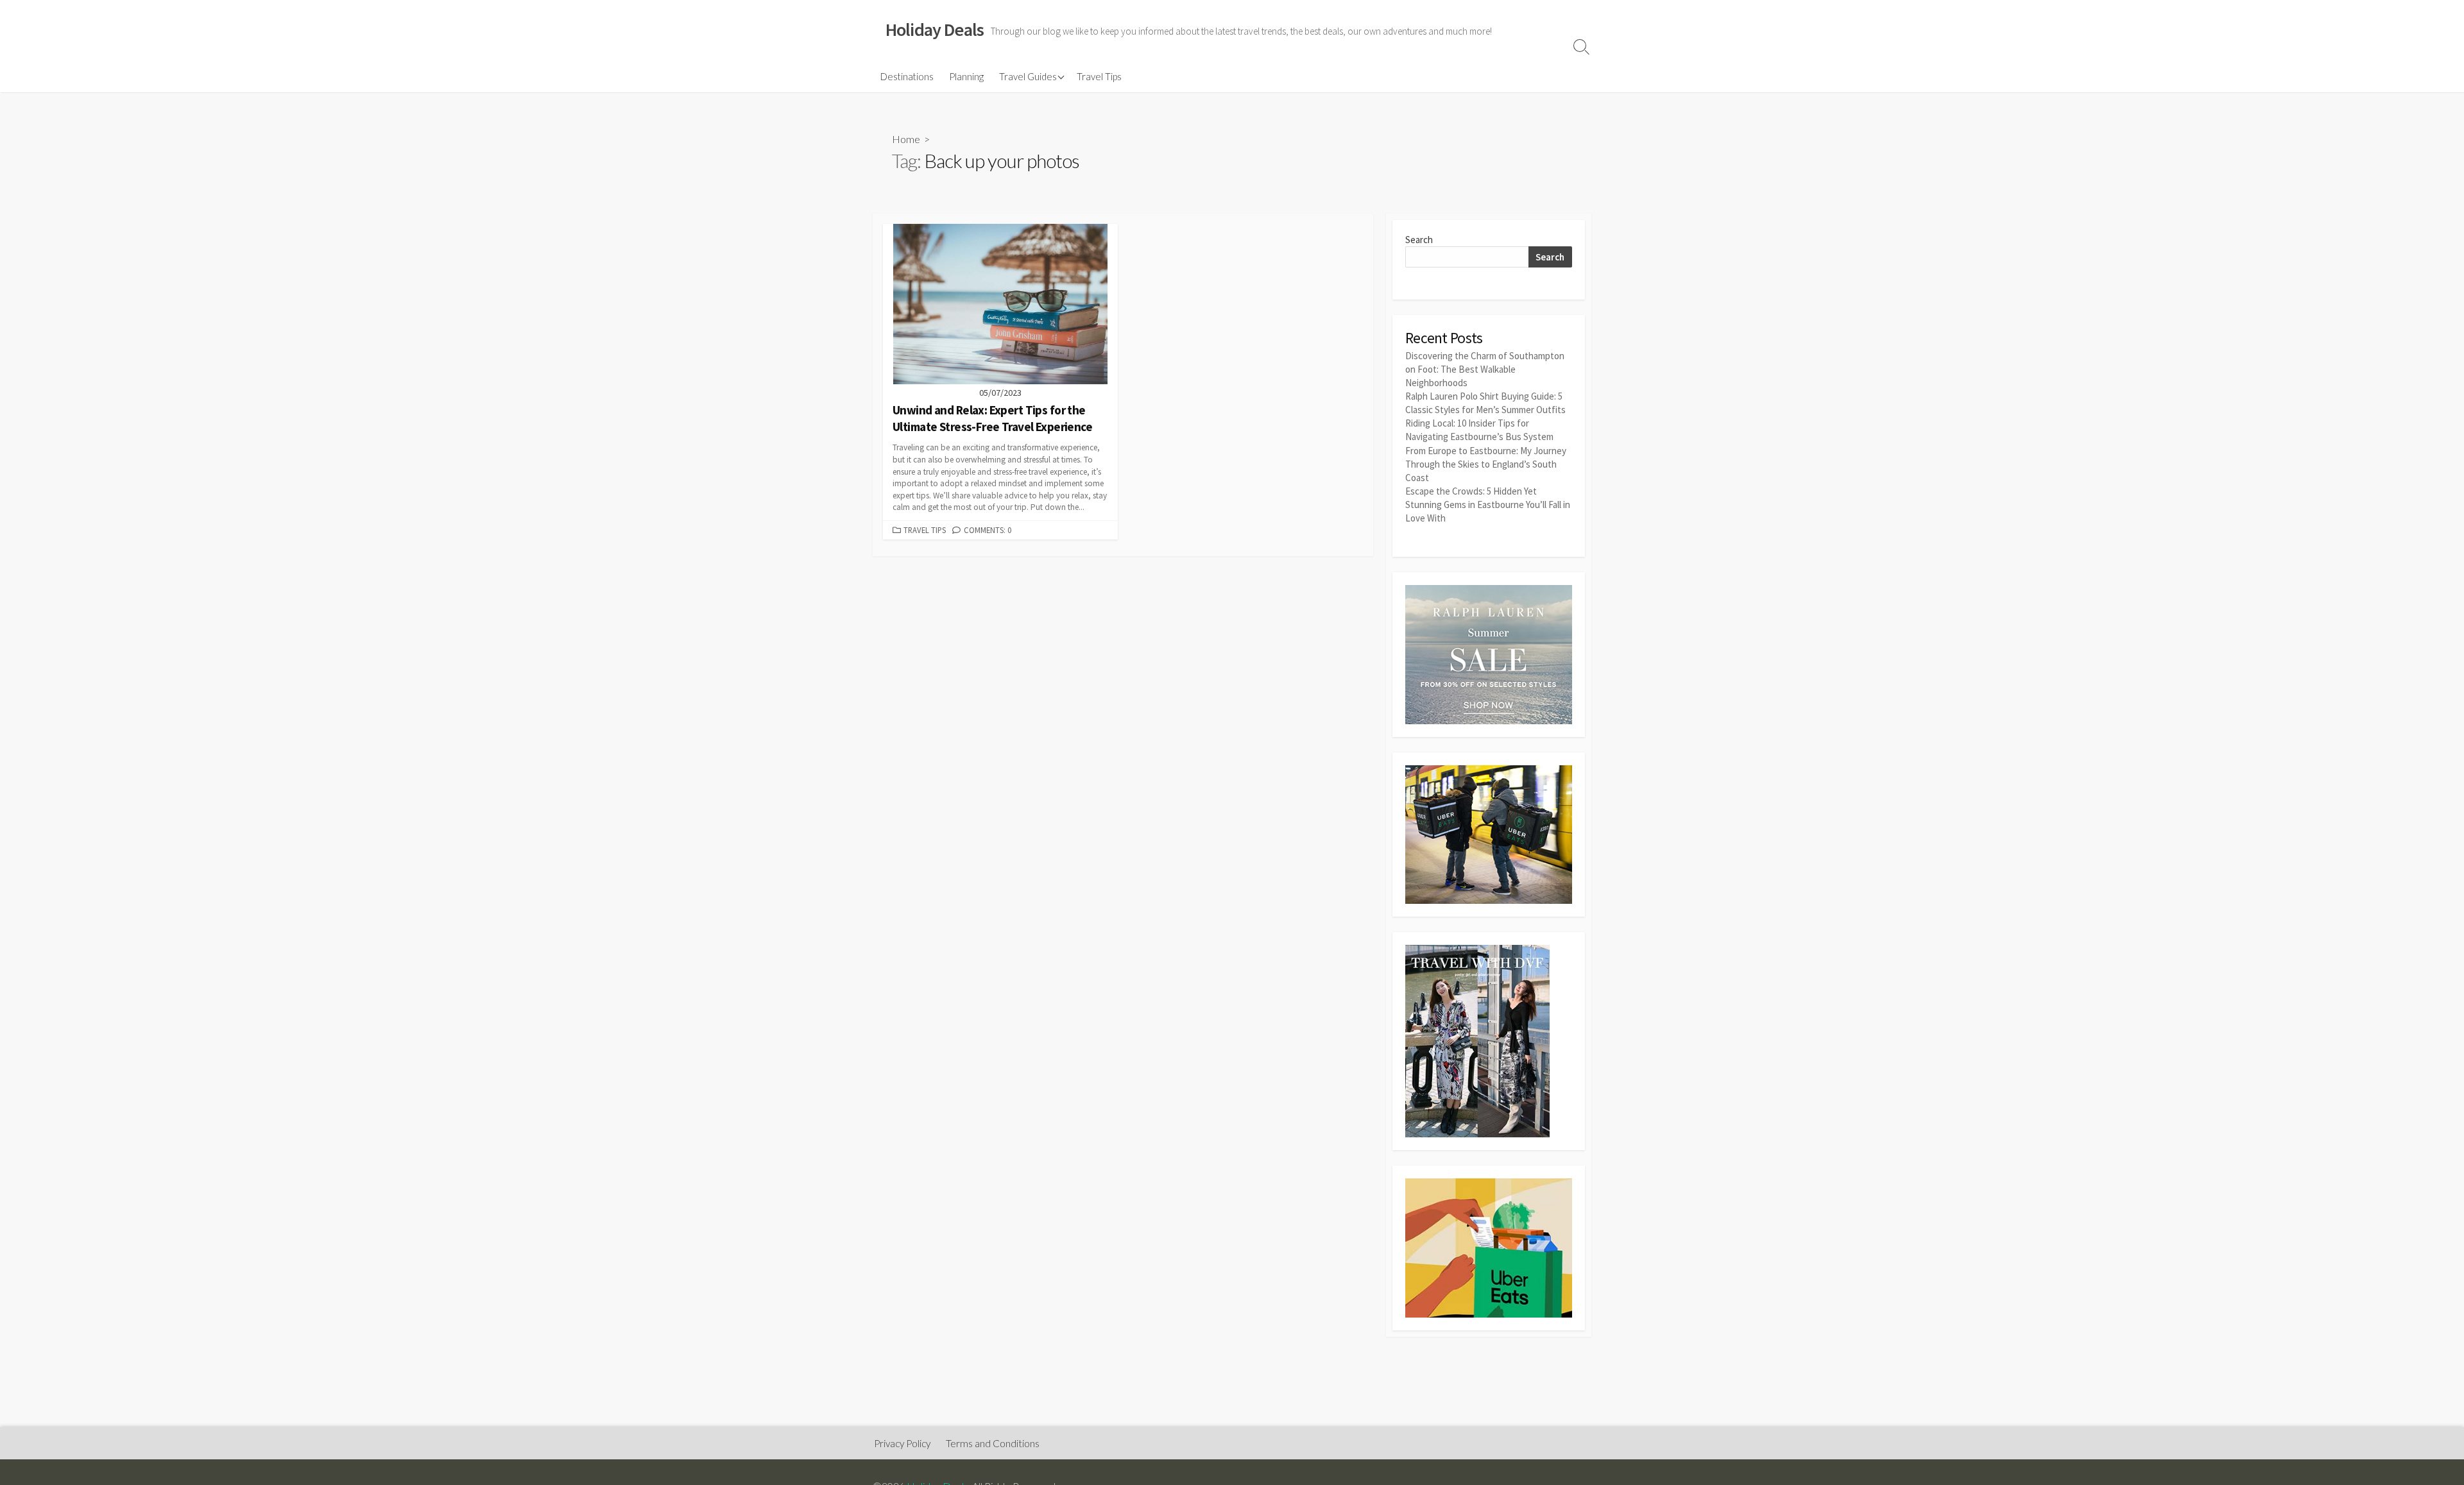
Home (906, 139)
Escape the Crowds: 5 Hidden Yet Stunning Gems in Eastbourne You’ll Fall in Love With (1488, 505)
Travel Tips (1099, 76)
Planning (966, 76)
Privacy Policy (902, 1443)
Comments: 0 (988, 530)
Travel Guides (1028, 76)
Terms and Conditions (993, 1443)
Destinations (907, 76)
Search (1419, 240)
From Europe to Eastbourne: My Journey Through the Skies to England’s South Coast (1486, 464)
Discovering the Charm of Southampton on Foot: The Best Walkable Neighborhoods (1485, 369)
